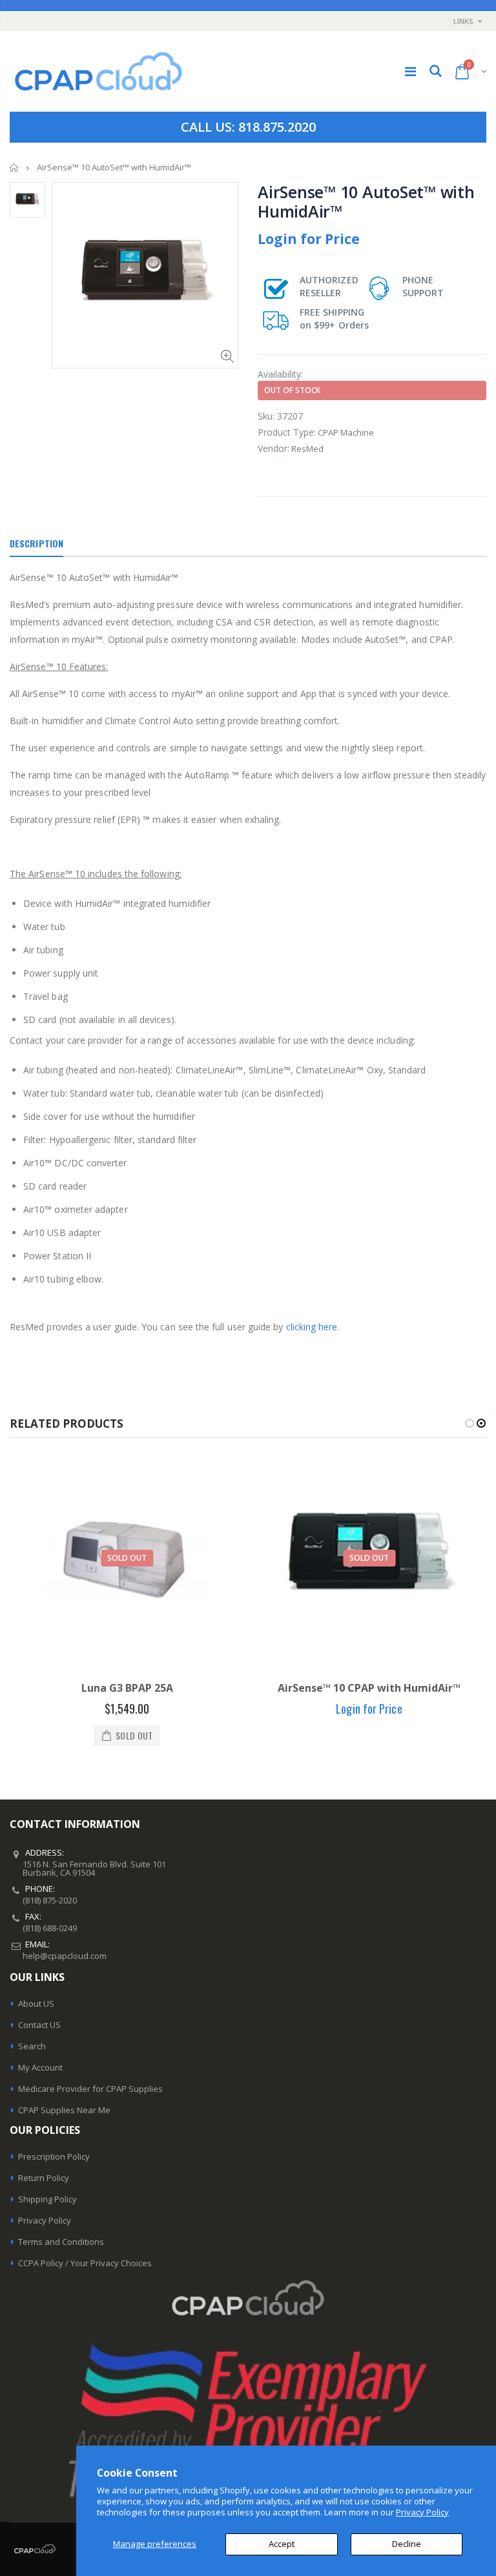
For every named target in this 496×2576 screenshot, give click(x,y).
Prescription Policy (54, 2156)
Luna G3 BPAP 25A (127, 1688)
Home (15, 167)
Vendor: (274, 448)
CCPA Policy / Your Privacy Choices (85, 2263)
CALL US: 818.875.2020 (248, 127)
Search (32, 2046)
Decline (407, 2544)
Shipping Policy (47, 2199)
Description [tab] (36, 543)
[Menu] (410, 71)
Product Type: (287, 432)
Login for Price (309, 239)
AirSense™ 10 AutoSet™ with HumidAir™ (366, 201)
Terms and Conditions (61, 2242)
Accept (282, 2544)
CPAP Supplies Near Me (64, 2110)
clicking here (312, 1327)
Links (463, 21)
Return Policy (44, 2178)
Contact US (39, 2025)
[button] (470, 1423)
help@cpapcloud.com (65, 1956)
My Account (40, 2067)
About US (36, 2003)
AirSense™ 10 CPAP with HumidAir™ (369, 1688)
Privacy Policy (422, 2512)
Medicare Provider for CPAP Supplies (90, 2089)
